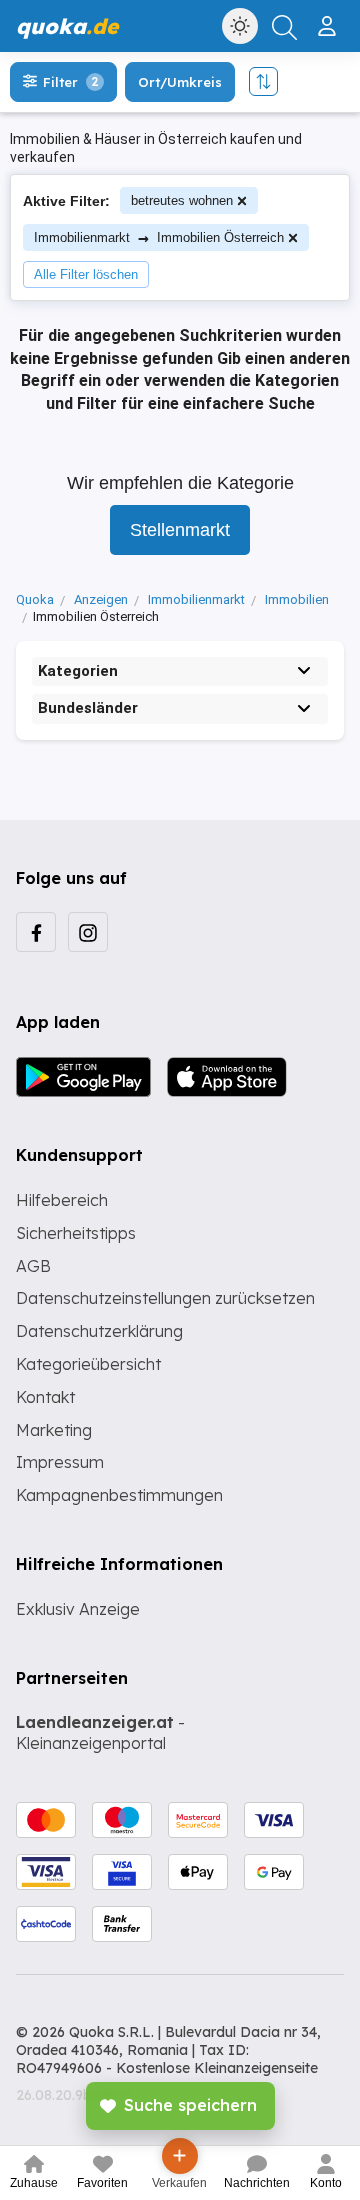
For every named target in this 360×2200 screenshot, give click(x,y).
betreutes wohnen (182, 200)
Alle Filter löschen (86, 274)
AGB (33, 1266)
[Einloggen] (329, 18)
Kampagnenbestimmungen (119, 1495)
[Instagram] (88, 932)
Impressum (60, 1462)
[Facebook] (36, 932)
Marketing (54, 1430)
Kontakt (45, 1397)
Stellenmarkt (180, 530)
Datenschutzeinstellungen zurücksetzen (165, 1298)
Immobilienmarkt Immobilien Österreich (159, 237)
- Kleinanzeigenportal (100, 1732)
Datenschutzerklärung (99, 1331)
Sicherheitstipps (76, 1233)
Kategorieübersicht (88, 1364)
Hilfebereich (62, 1200)
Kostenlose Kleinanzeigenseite (217, 2068)
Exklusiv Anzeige (78, 1609)
